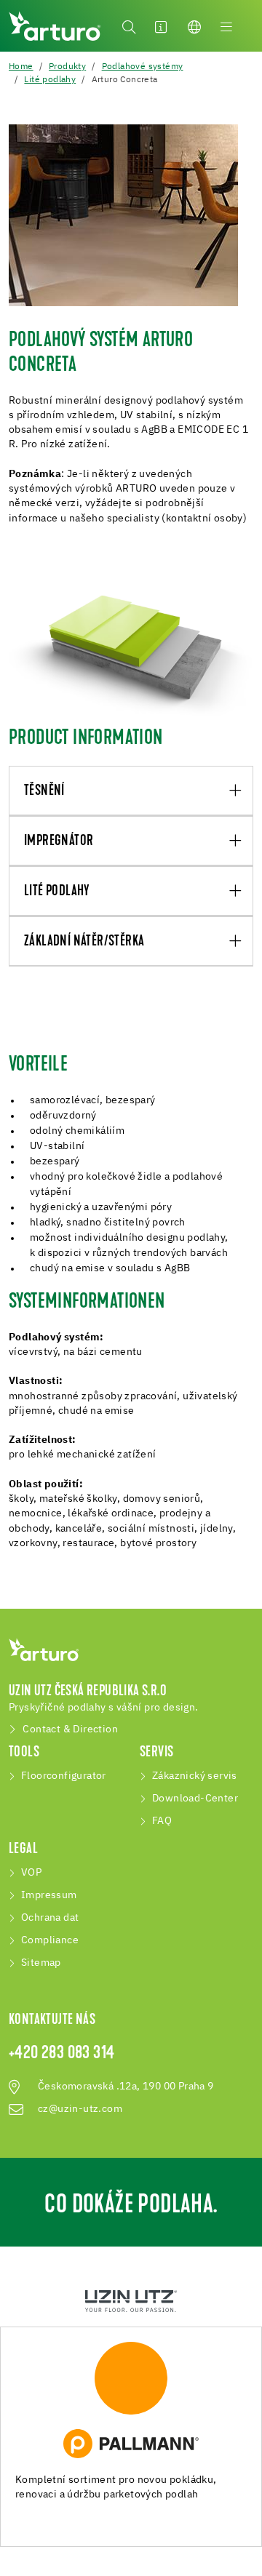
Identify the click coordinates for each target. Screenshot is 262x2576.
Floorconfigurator (64, 1776)
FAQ (162, 1821)
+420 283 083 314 (61, 2054)
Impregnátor (59, 841)
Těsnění (44, 791)
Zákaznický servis (195, 1776)
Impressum (49, 1895)
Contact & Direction (70, 1729)
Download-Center (195, 1799)
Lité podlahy (50, 80)
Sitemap (41, 1963)
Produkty (67, 67)
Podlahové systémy (143, 67)
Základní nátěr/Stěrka (84, 942)
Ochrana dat (50, 1918)
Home (21, 67)
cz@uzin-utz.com (80, 2109)
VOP (31, 1873)
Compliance (50, 1940)
